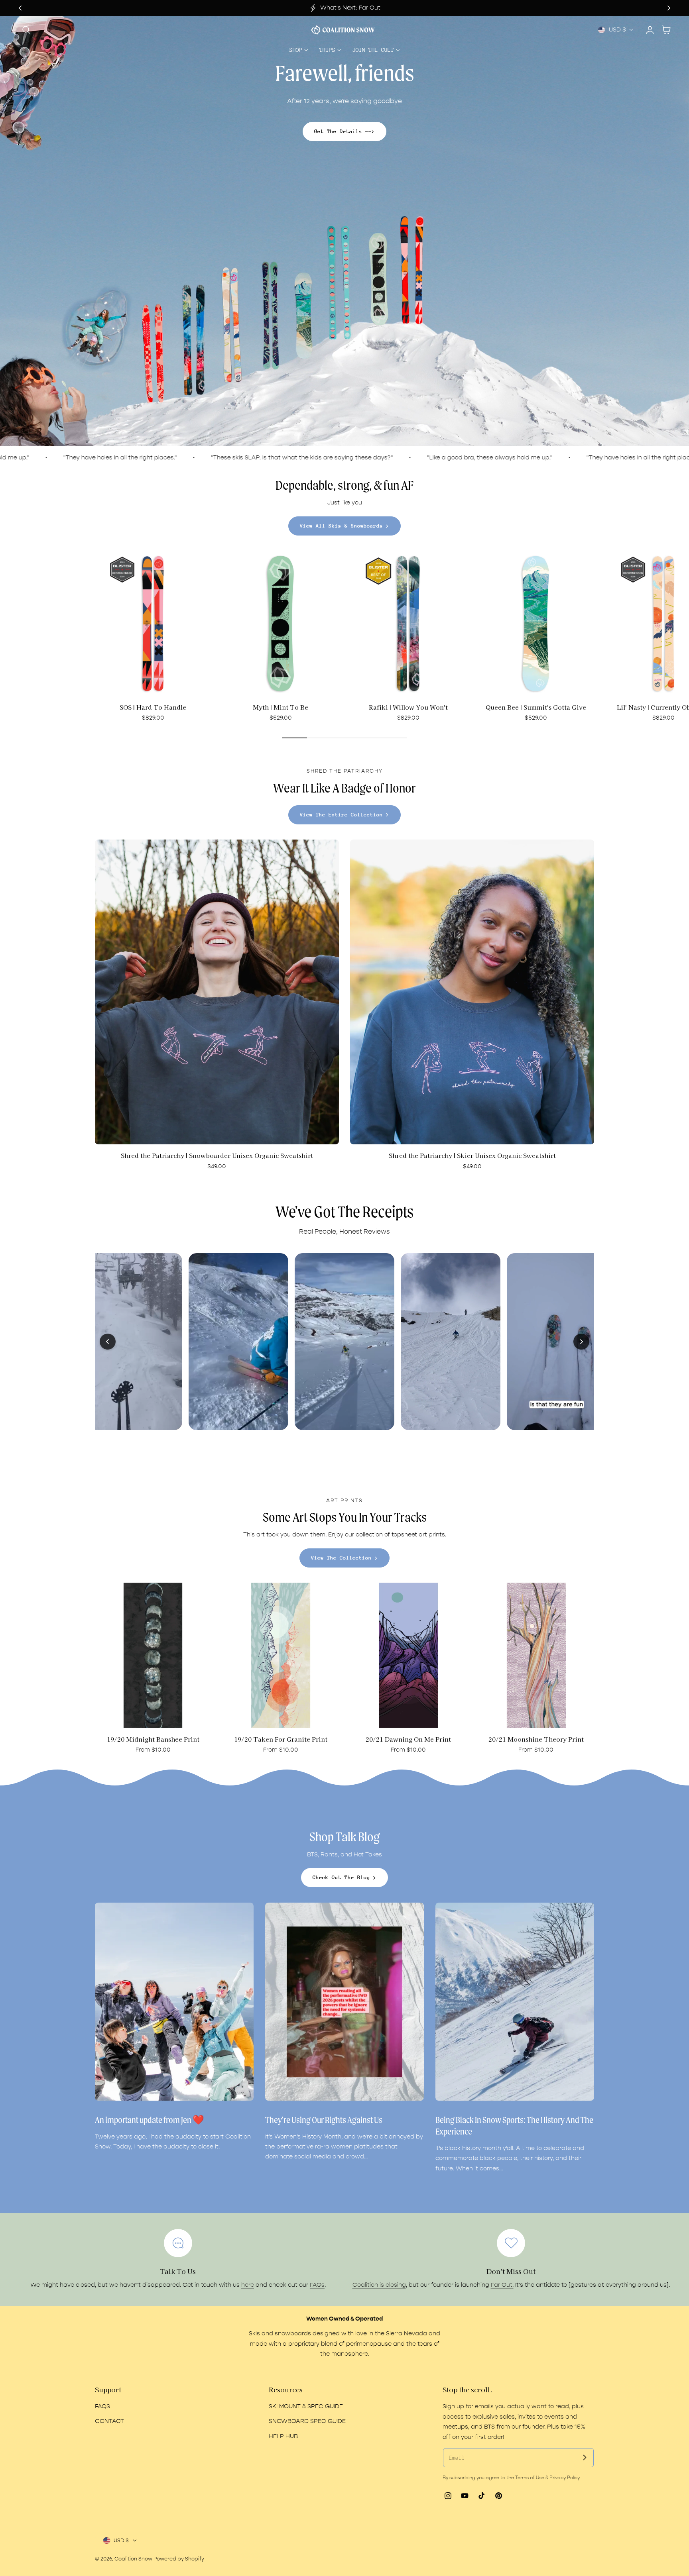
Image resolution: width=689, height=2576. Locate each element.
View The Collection (341, 1558)
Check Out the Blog (341, 1877)
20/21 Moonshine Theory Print (536, 1739)
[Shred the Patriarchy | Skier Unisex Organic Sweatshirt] (472, 992)
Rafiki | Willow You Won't (408, 707)
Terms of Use (530, 2478)
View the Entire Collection (341, 815)
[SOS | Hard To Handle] (153, 624)
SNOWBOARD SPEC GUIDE (307, 2422)
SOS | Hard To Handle (153, 707)
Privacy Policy (564, 2478)
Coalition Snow (133, 2559)
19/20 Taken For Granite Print (281, 1739)
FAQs (317, 2285)
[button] (26, 30)
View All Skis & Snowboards (341, 526)
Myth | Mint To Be (281, 707)
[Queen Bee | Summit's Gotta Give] (536, 624)
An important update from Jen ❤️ (150, 2120)
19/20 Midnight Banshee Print (153, 1739)
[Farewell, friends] (344, 231)
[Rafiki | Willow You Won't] (408, 624)
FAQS (102, 2406)
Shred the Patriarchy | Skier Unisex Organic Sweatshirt (472, 1155)
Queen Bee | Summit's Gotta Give (536, 707)
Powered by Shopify (179, 2559)
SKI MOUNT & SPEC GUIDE (306, 2406)
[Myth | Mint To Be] (281, 624)
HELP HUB (283, 2436)
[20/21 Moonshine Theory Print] (536, 1655)
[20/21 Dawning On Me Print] (408, 1655)
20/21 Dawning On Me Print (408, 1739)
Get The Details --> (344, 131)
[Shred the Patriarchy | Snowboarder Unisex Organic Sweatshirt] (217, 992)
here (248, 2285)
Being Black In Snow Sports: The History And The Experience (514, 2126)
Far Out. (502, 2285)
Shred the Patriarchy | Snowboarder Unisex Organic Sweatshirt (217, 1155)
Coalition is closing (379, 2285)
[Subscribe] (585, 2457)
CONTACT (109, 2422)
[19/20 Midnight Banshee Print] (153, 1655)
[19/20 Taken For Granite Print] (281, 1655)
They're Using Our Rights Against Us (324, 2120)
